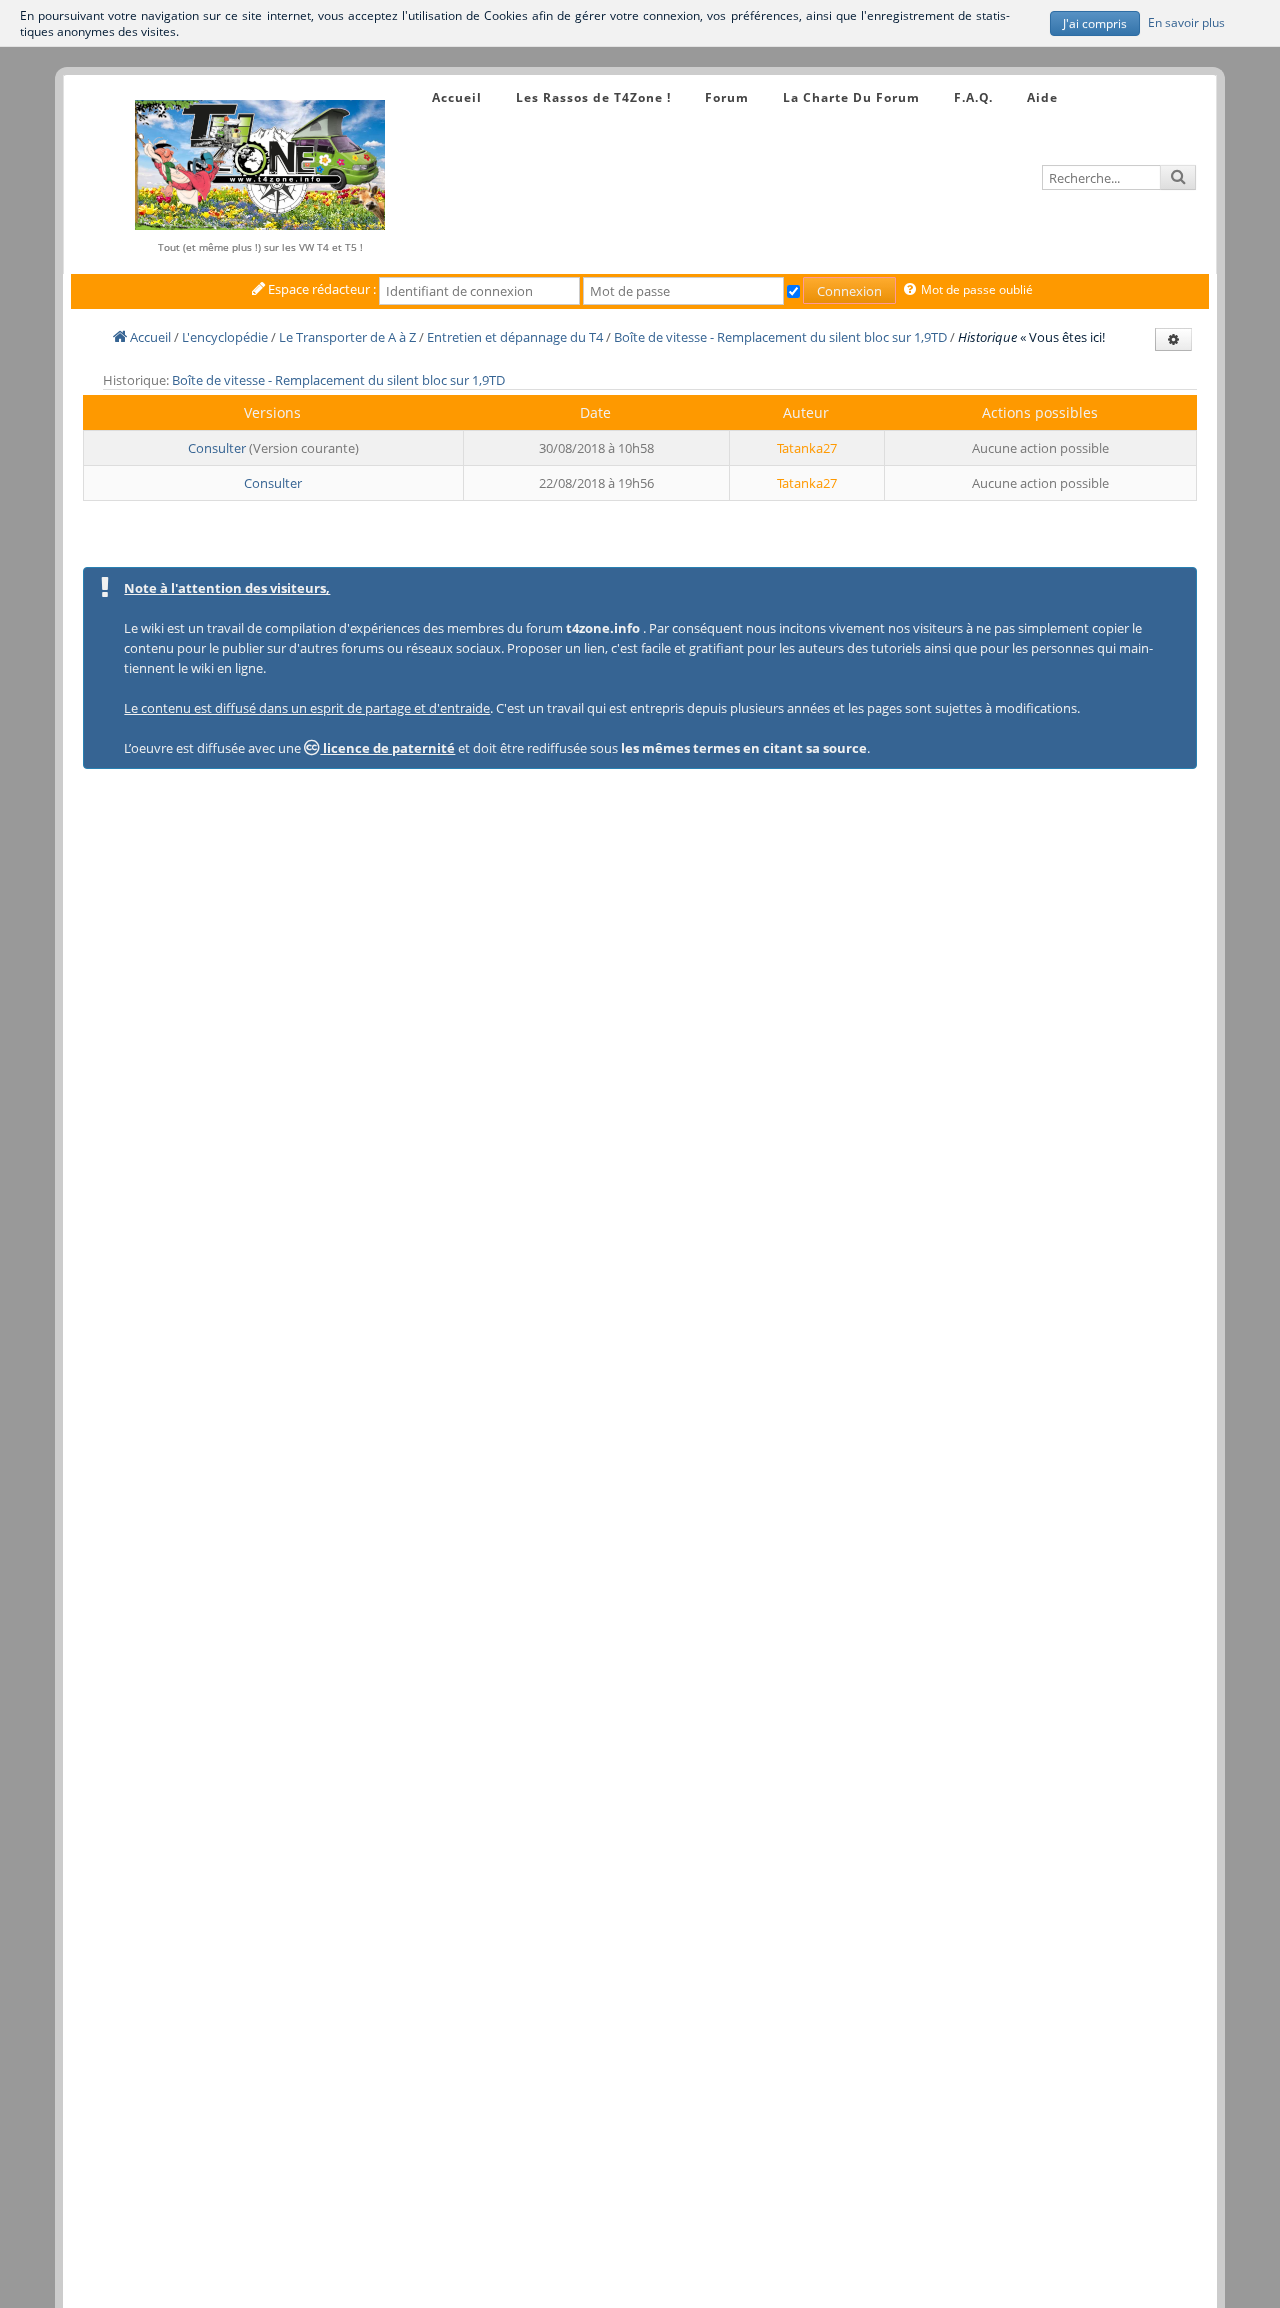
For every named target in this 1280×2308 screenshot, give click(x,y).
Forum (727, 97)
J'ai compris (1095, 23)
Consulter (217, 448)
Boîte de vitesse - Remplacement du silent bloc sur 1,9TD (338, 380)
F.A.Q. (973, 97)
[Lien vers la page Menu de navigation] (412, 80)
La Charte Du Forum (851, 97)
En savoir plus (1186, 21)
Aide (1042, 97)
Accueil (457, 97)
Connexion (849, 291)
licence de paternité (387, 748)
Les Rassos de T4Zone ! (593, 97)
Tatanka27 (807, 448)
